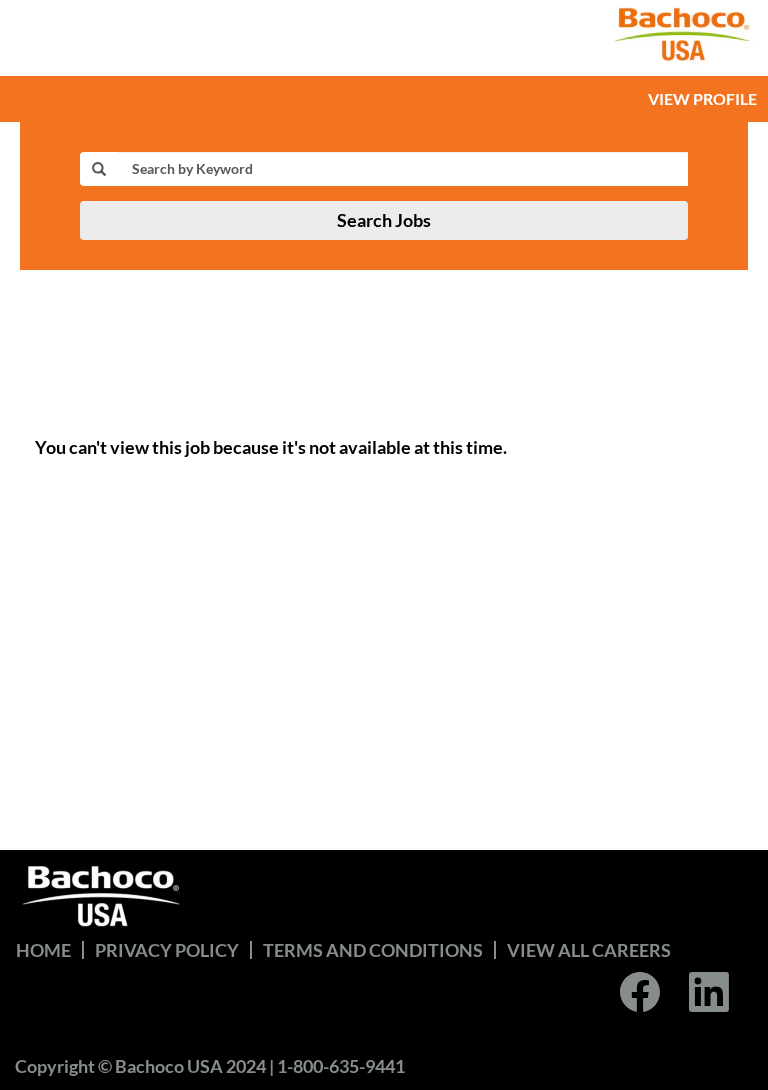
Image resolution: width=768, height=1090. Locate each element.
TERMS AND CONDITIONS (373, 950)
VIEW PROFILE (702, 98)
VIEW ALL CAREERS (589, 950)
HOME (43, 950)
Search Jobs (384, 220)
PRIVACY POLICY (167, 950)
